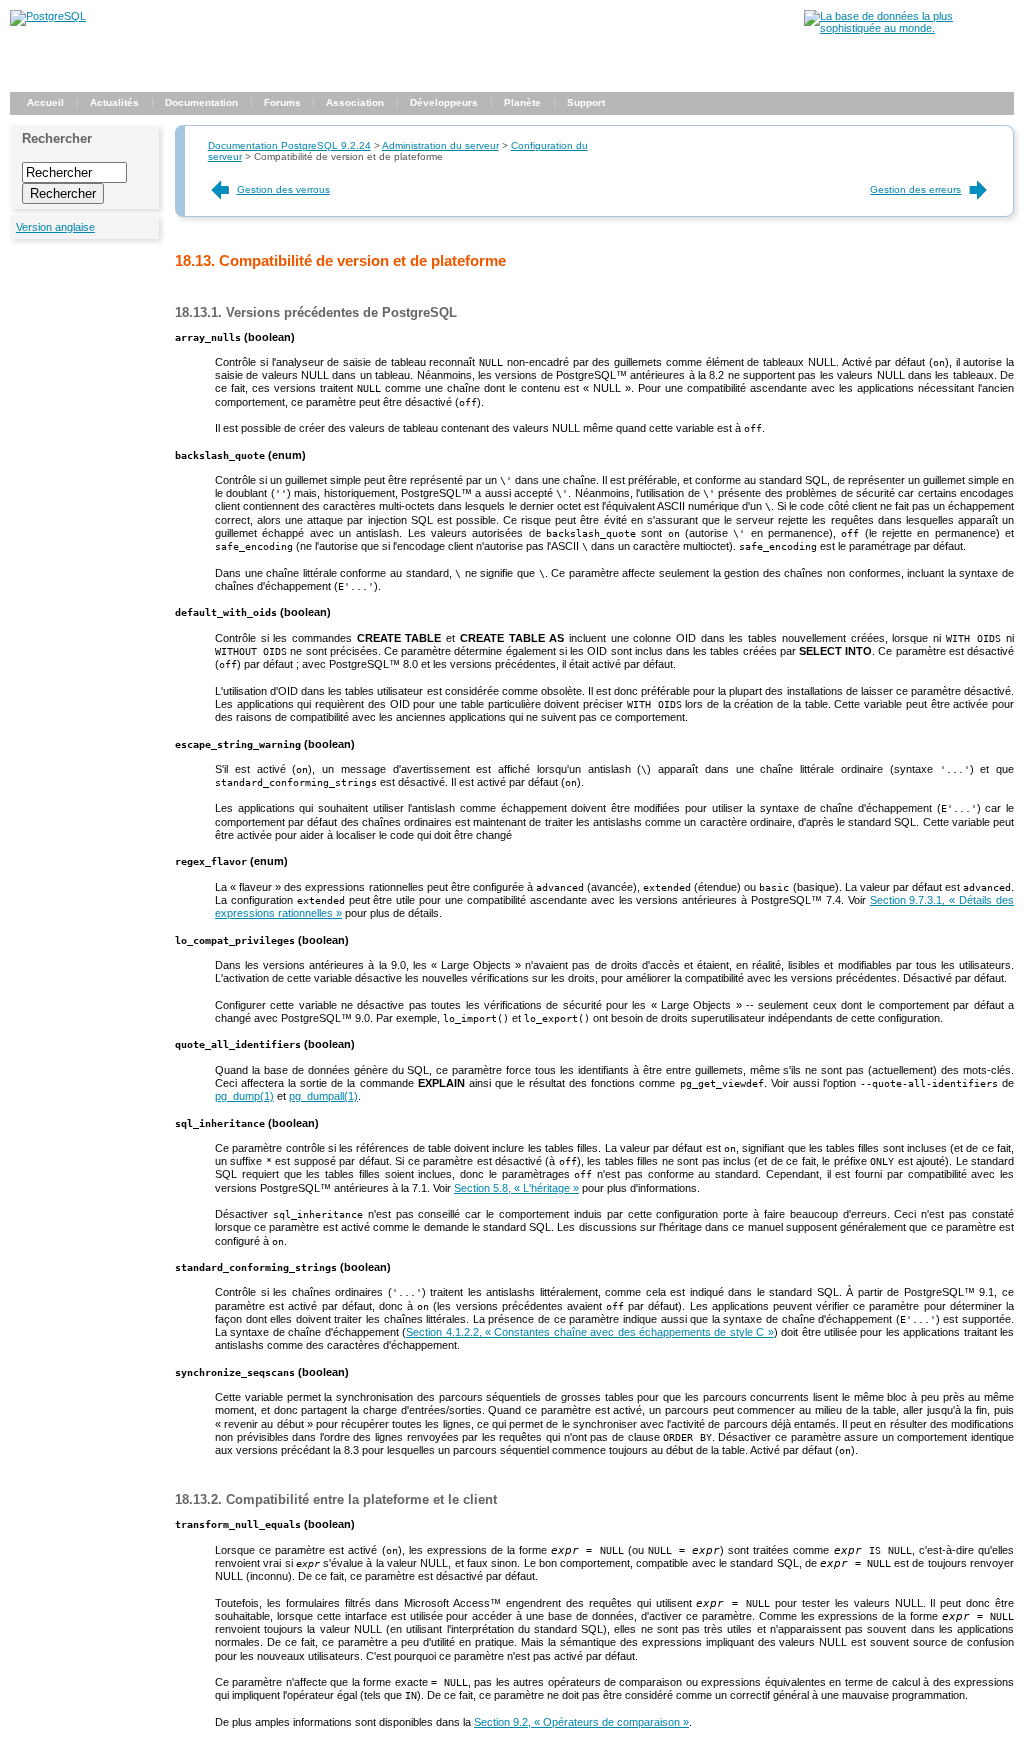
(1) (244, 1096)
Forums (282, 102)
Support (586, 102)
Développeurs (444, 102)
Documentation (201, 102)
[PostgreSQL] (48, 16)
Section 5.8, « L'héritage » (516, 1188)
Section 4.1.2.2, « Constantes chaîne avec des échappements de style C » (590, 1332)
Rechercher (57, 138)
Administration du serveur (440, 145)
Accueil (45, 102)
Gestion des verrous (283, 189)
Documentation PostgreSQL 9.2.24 (289, 145)
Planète (522, 102)
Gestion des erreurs (915, 189)
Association (355, 102)
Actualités (114, 102)
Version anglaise (55, 227)
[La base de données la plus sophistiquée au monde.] (909, 28)
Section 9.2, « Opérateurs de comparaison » (581, 1722)
